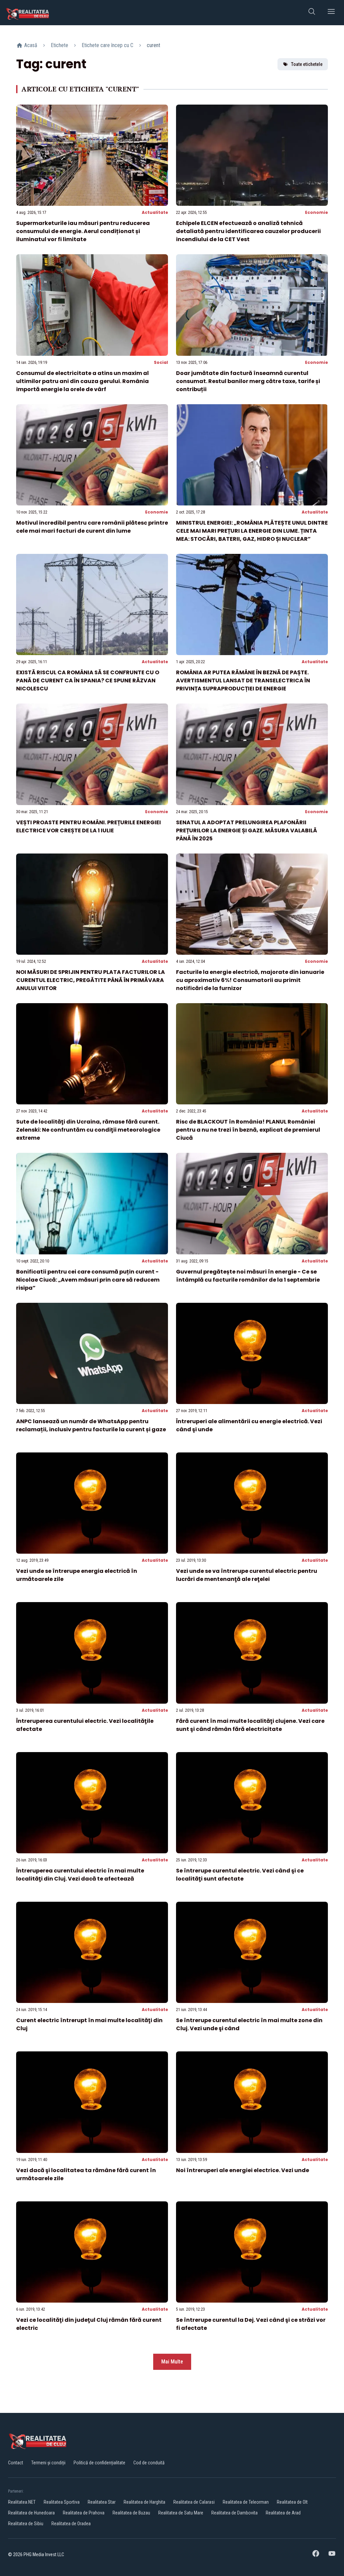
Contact (16, 2463)
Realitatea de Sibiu (26, 2524)
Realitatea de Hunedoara (31, 2513)
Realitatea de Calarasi (194, 2502)
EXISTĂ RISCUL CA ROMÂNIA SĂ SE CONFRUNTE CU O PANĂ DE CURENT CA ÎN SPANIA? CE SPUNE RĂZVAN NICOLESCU (88, 680)
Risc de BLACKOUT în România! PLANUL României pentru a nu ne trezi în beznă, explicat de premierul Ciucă (248, 1130)
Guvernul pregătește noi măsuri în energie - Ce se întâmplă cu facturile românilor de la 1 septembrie (248, 1276)
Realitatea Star (102, 2502)
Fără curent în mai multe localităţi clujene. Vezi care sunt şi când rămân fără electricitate (250, 1725)
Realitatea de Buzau (131, 2513)
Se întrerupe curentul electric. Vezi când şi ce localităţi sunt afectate (240, 1875)
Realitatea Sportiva (62, 2502)
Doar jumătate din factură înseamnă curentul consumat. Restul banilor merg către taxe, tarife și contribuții (248, 381)
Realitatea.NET (22, 2502)
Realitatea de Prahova (84, 2513)
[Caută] (312, 13)
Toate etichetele (307, 64)
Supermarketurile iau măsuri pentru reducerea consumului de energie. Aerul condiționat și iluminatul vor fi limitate (83, 231)
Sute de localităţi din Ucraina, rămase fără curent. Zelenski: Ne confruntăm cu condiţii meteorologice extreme (88, 1130)
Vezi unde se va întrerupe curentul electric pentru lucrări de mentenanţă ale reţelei (247, 1575)
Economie (316, 212)
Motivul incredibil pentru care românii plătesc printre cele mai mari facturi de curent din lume (92, 527)
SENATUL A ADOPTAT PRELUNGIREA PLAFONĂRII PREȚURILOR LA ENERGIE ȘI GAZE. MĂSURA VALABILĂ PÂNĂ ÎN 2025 (247, 830)
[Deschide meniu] (331, 13)
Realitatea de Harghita (144, 2502)
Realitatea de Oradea (71, 2524)
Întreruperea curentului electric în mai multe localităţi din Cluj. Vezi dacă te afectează (80, 1875)
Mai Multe (172, 2362)
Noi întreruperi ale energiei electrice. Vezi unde (243, 2170)
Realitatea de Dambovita (234, 2513)
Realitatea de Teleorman (246, 2502)
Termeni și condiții (48, 2463)
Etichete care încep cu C (107, 45)
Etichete (59, 45)
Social (161, 362)
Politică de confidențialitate (99, 2463)
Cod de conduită (149, 2463)
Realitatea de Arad (283, 2513)
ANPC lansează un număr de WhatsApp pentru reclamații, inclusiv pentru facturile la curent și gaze (91, 1425)
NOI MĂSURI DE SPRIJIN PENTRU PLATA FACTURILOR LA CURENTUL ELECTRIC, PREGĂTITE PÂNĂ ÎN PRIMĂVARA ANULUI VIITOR (91, 980)
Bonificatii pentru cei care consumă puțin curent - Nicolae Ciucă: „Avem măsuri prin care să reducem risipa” (88, 1280)
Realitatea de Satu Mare (181, 2513)
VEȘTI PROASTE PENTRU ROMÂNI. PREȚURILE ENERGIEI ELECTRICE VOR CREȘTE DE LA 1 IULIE (89, 826)
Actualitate (155, 212)
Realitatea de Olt (292, 2502)
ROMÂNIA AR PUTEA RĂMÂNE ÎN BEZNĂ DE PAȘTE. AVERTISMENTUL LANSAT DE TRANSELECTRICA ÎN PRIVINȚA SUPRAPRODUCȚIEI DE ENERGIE (243, 680)
